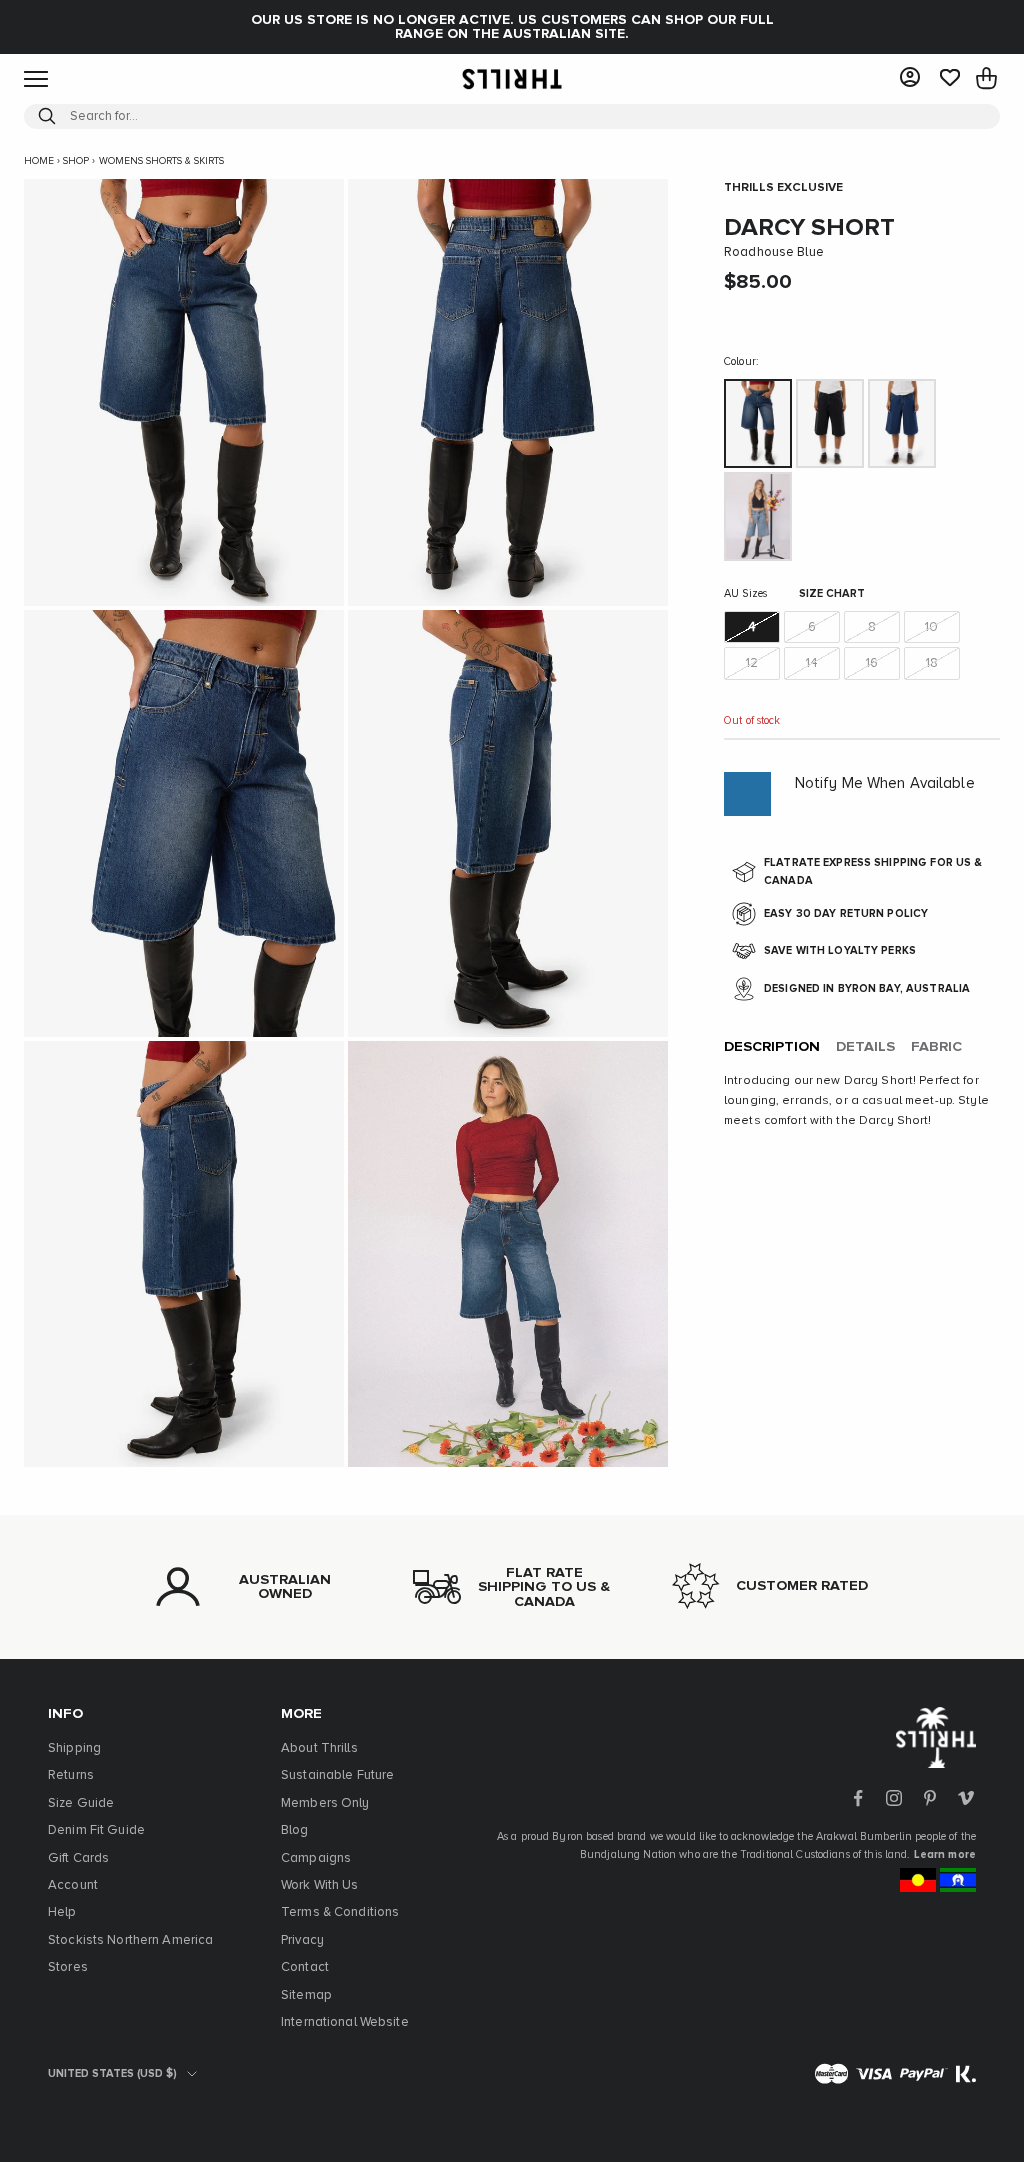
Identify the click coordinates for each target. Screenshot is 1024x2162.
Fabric (936, 1047)
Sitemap (306, 1995)
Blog (295, 1830)
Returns (71, 1775)
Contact (305, 1967)
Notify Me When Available (885, 783)
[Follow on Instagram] (894, 1798)
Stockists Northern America (130, 1940)
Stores (68, 1967)
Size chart (832, 593)
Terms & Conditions (340, 1912)
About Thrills (319, 1748)
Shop (76, 161)
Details (865, 1047)
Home (39, 161)
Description (772, 1047)
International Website (345, 2022)
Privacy (302, 1940)
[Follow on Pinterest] (930, 1798)
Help (62, 1912)
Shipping (74, 1748)
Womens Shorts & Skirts (161, 161)
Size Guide (81, 1803)
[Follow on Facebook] (858, 1798)
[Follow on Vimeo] (966, 1798)
